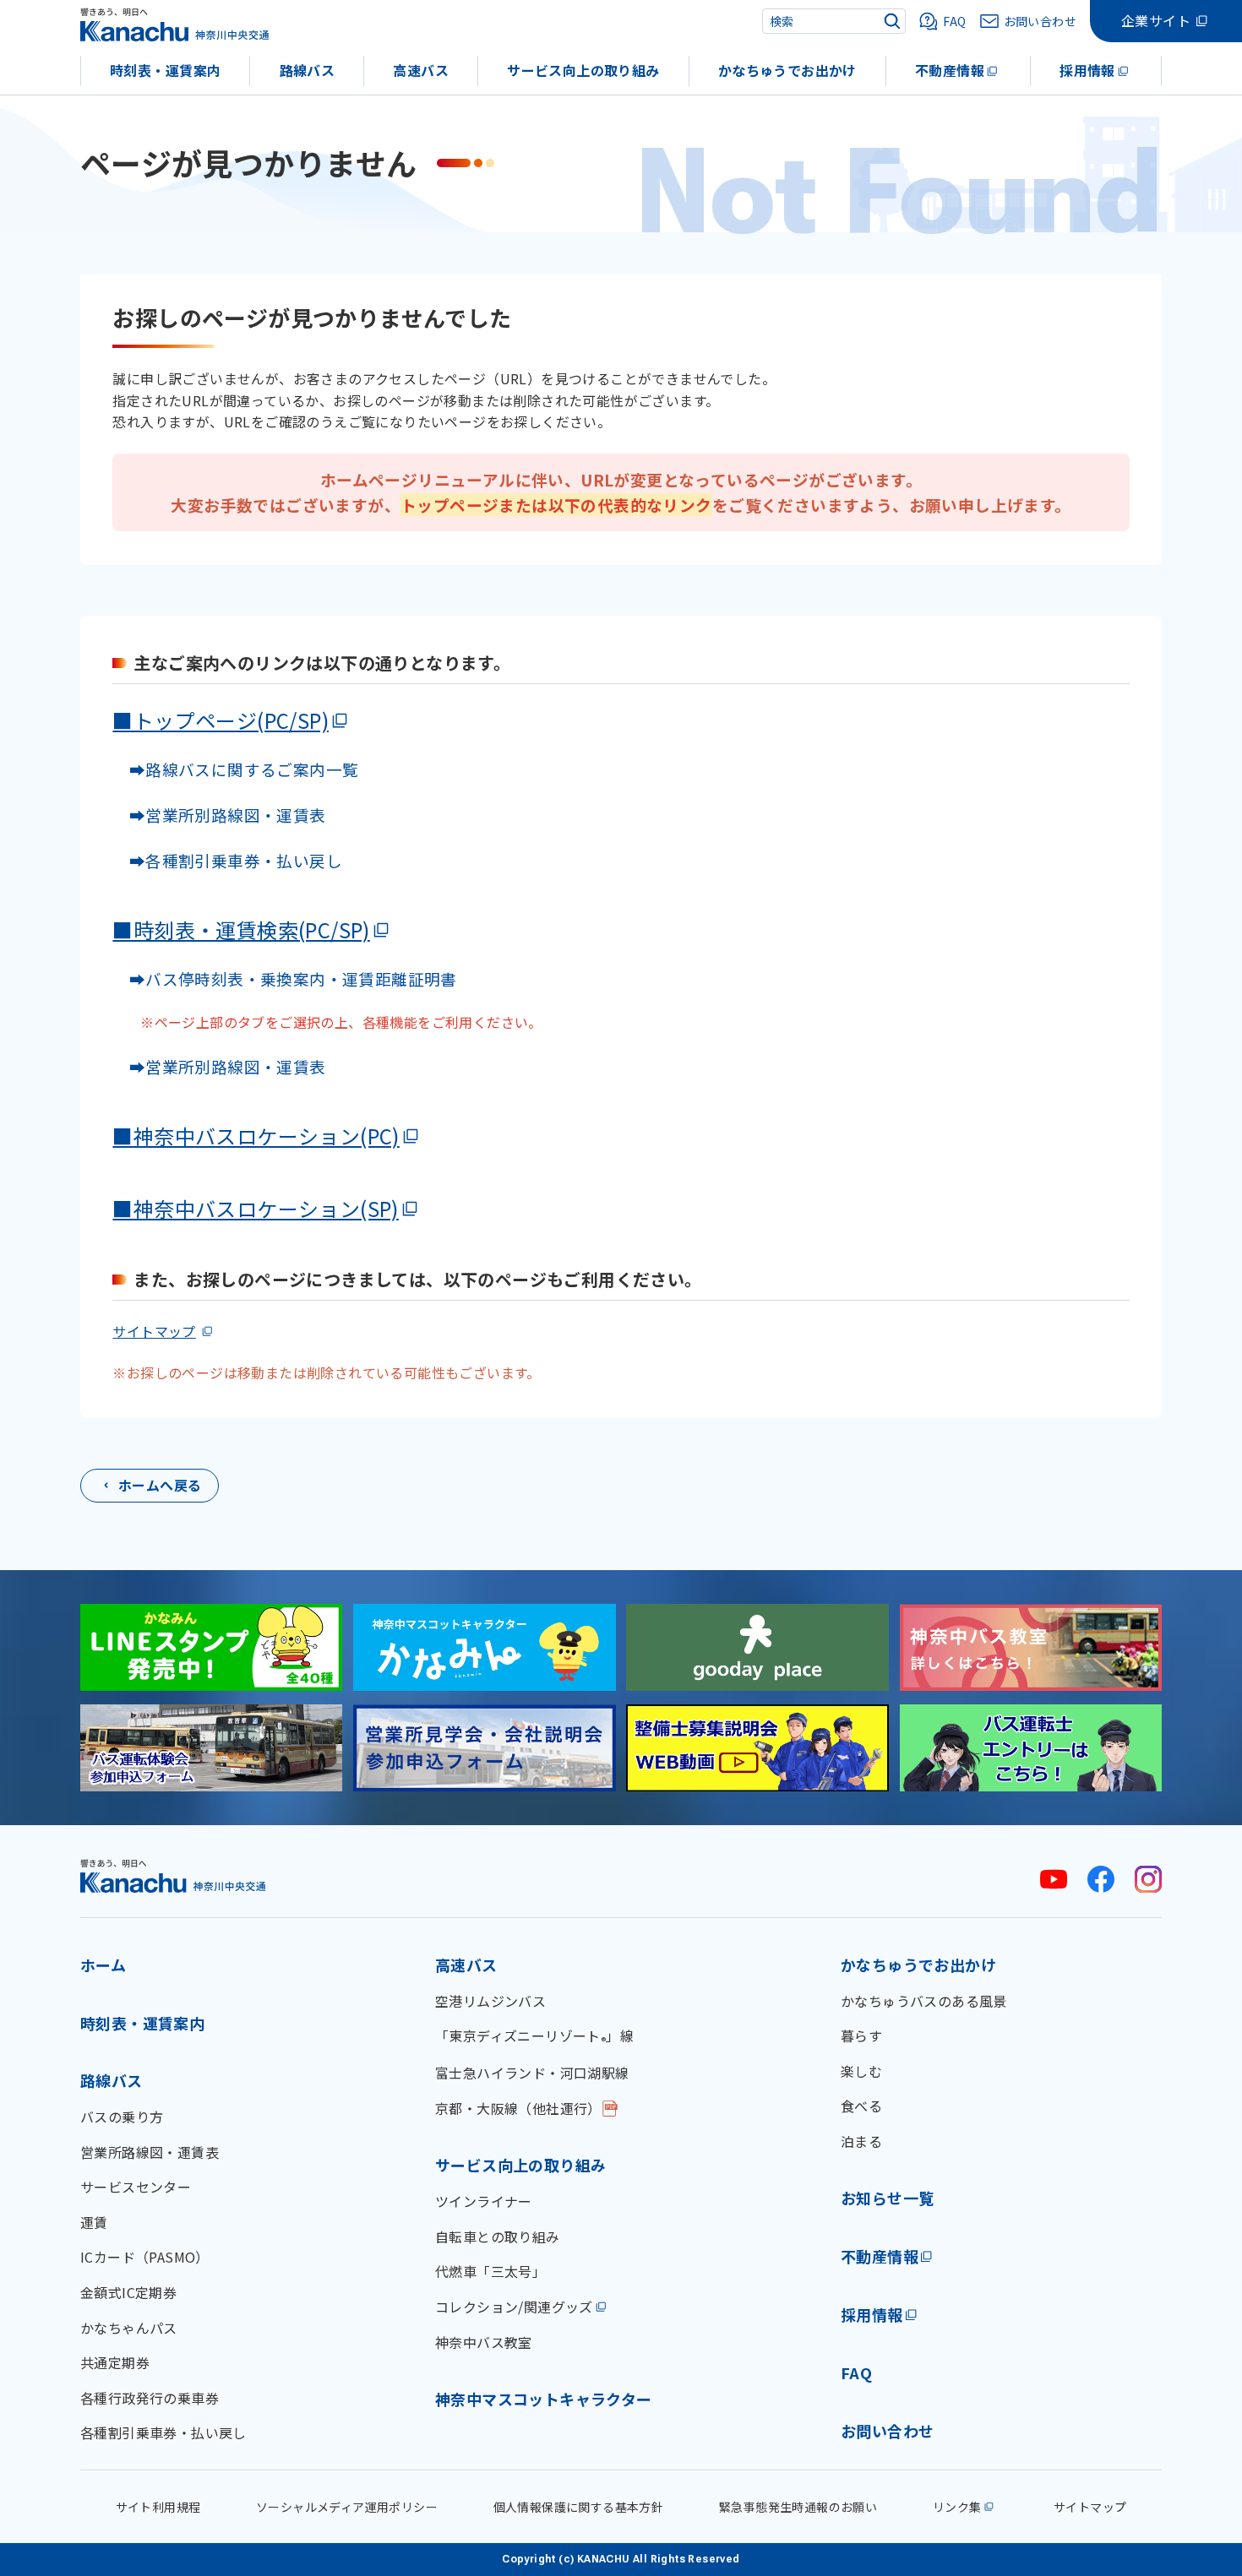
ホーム (103, 1965)
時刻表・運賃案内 (165, 70)
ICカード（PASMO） (145, 2257)
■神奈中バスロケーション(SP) (255, 1208)
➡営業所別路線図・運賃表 (219, 815)
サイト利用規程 (158, 2507)
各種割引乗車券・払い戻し (163, 2432)
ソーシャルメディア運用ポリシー (347, 2507)
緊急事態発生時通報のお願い (798, 2507)
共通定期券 (115, 2362)
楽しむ (861, 2071)
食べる (861, 2106)
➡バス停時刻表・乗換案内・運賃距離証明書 (293, 978)
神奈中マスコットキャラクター (544, 2399)
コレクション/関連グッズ (514, 2307)
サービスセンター (136, 2187)
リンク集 (957, 2507)
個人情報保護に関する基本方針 (579, 2507)
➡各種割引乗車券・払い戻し (227, 860)
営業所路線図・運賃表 (150, 2152)
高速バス (421, 70)
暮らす (861, 2035)
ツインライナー (484, 2201)
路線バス (308, 70)
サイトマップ (154, 1331)
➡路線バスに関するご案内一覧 (235, 769)
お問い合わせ (887, 2431)
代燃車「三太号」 (490, 2271)
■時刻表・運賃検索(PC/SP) (241, 929)
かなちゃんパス (129, 2328)
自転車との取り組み (498, 2236)
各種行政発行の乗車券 (150, 2398)
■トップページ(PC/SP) (221, 720)
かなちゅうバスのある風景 (924, 2001)
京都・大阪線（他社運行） (518, 2108)
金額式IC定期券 (128, 2292)
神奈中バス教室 (484, 2342)
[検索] (892, 21)
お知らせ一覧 (887, 2198)
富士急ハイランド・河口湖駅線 (532, 2073)
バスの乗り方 (122, 2117)
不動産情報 (950, 70)
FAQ (856, 2372)
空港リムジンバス (490, 2001)
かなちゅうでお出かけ (787, 70)
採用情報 (1087, 70)
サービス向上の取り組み (583, 70)
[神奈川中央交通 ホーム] (173, 1875)
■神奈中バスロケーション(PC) (256, 1136)
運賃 (94, 2222)
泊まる (861, 2141)
